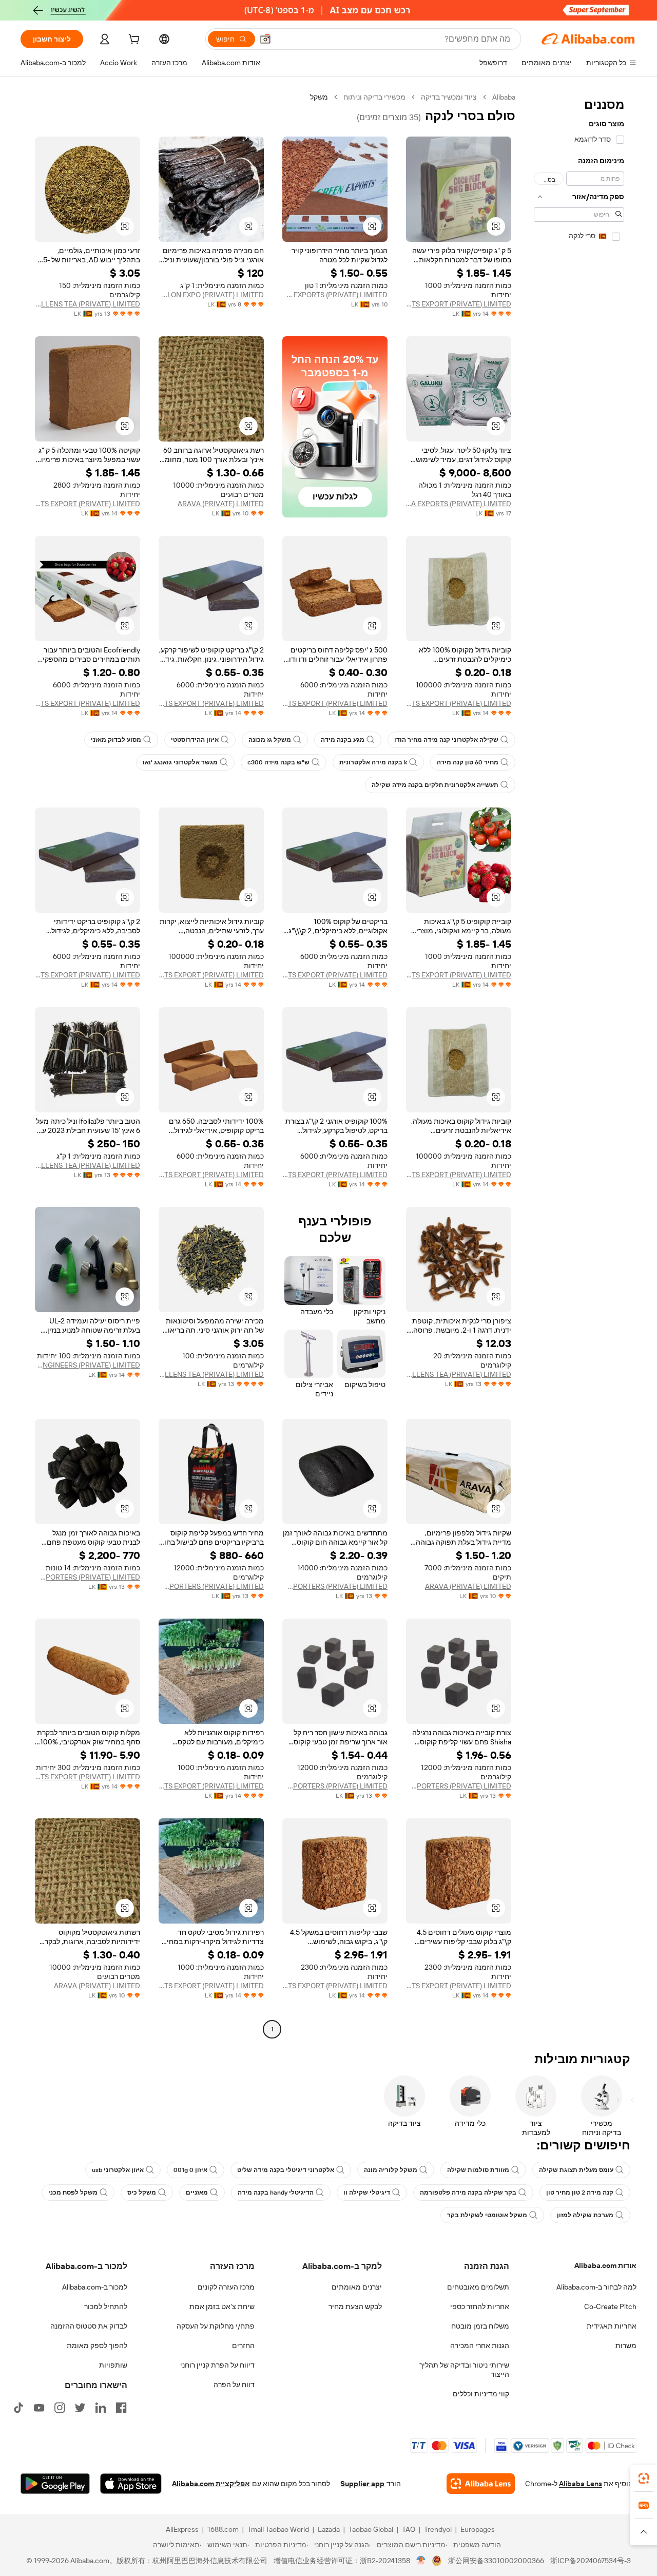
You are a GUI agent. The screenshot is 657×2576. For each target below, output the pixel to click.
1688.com (223, 2529)
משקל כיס (142, 2193)
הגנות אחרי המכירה (480, 2346)
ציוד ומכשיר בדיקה (449, 97)
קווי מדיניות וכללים (481, 2394)
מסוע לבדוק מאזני (116, 740)
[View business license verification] (421, 2561)
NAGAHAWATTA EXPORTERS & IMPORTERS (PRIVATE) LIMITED (335, 1586)
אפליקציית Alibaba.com (211, 2484)
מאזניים (197, 2193)
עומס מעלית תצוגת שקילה (576, 2170)
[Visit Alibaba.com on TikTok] (18, 2408)
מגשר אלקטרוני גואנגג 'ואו (180, 762)
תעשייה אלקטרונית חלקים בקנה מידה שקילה (435, 785)
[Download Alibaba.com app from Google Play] (55, 2484)
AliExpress (182, 2529)
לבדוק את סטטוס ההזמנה (89, 2326)
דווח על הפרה (234, 2385)
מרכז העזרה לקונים (226, 2287)
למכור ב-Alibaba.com (95, 2287)
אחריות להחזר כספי (480, 2306)
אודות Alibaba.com (605, 2265)
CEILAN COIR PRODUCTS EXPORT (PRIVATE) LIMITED (459, 304)
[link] (644, 2478)
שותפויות (113, 2365)
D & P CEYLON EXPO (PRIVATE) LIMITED (211, 295)
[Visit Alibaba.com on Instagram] (60, 2408)
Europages (478, 2529)
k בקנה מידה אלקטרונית (373, 762)
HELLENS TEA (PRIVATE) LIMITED (88, 304)
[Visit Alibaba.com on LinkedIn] (101, 2408)
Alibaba (504, 97)
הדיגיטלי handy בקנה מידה (276, 2193)
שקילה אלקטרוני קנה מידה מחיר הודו (446, 740)
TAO (409, 2529)
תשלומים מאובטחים (478, 2287)
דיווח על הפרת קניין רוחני (217, 2365)
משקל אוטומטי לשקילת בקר (487, 2215)
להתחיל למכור (106, 2306)
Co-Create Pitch (610, 2306)
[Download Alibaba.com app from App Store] (131, 2484)
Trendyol (438, 2529)
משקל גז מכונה (270, 740)
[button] (265, 39)
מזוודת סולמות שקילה (478, 2170)
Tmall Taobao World (278, 2529)
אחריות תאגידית (612, 2326)
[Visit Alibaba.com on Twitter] (80, 2408)
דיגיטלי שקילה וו (367, 2193)
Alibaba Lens (581, 2484)
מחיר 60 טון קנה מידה (468, 762)
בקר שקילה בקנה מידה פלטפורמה (468, 2193)
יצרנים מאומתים (357, 2287)
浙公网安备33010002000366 (496, 2561)
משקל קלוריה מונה (391, 2170)
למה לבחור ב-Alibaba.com (596, 2287)
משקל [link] (319, 97)
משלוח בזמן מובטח (480, 2326)
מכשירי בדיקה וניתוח (374, 97)
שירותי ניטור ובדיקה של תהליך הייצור (464, 2370)
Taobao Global (371, 2529)
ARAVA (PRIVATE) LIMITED (221, 504)
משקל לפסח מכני (73, 2193)
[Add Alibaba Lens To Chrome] (481, 2484)
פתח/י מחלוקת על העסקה (216, 2326)
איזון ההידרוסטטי (195, 740)
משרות (626, 2346)
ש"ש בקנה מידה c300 (278, 762)
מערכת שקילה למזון (585, 2215)
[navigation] (579, 1064)
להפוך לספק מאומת (97, 2346)
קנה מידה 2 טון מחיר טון (580, 2193)
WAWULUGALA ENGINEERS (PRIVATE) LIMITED (88, 1365)
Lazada (329, 2529)
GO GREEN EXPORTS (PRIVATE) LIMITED (335, 295)
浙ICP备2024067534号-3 (591, 2561)
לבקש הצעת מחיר (355, 2306)
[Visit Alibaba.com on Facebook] (121, 2408)
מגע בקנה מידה (343, 740)
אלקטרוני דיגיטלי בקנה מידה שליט (286, 2170)
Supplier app (362, 2484)
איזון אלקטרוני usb (118, 2170)
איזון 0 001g (190, 2170)
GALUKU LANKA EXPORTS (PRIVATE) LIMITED (459, 504)
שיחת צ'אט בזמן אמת (222, 2306)
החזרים (243, 2346)
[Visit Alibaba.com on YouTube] (39, 2408)
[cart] (133, 41)
